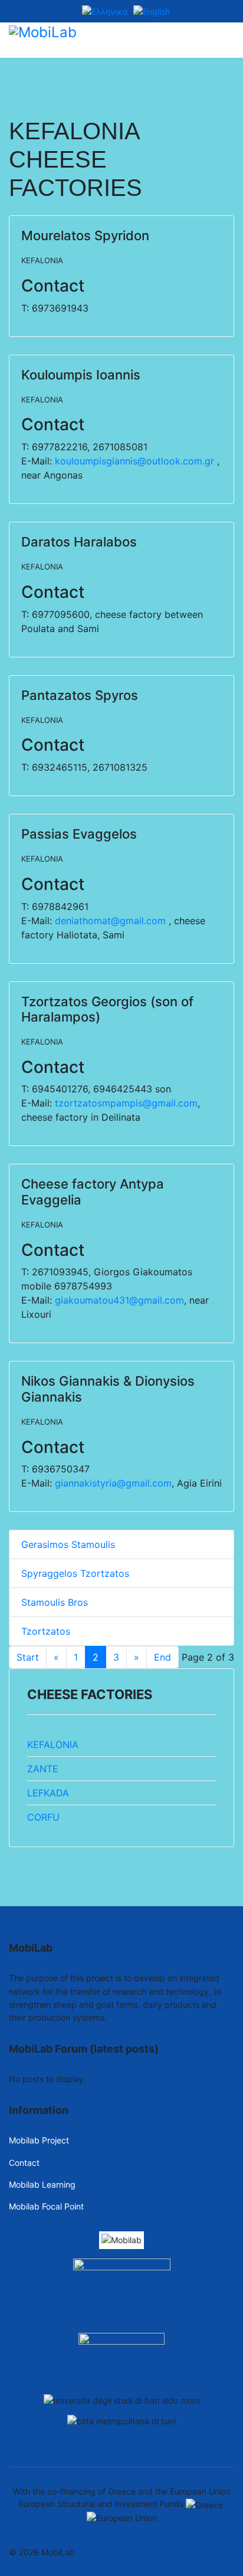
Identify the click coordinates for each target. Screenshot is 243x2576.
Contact (24, 2163)
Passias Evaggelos (79, 834)
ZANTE (43, 1769)
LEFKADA (48, 1793)
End (162, 1657)
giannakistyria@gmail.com (113, 1483)
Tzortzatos (46, 1631)
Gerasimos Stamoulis (68, 1544)
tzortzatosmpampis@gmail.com (126, 1103)
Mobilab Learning (42, 2184)
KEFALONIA (42, 260)
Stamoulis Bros (55, 1602)
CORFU (43, 1817)
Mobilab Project (39, 2140)
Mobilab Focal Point (46, 2206)
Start (28, 1657)
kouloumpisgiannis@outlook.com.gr (134, 461)
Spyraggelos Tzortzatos (75, 1573)
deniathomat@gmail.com (110, 921)
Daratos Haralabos (79, 542)
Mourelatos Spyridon (85, 235)
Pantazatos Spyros (80, 695)
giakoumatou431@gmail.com (119, 1300)
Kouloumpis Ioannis (81, 375)
